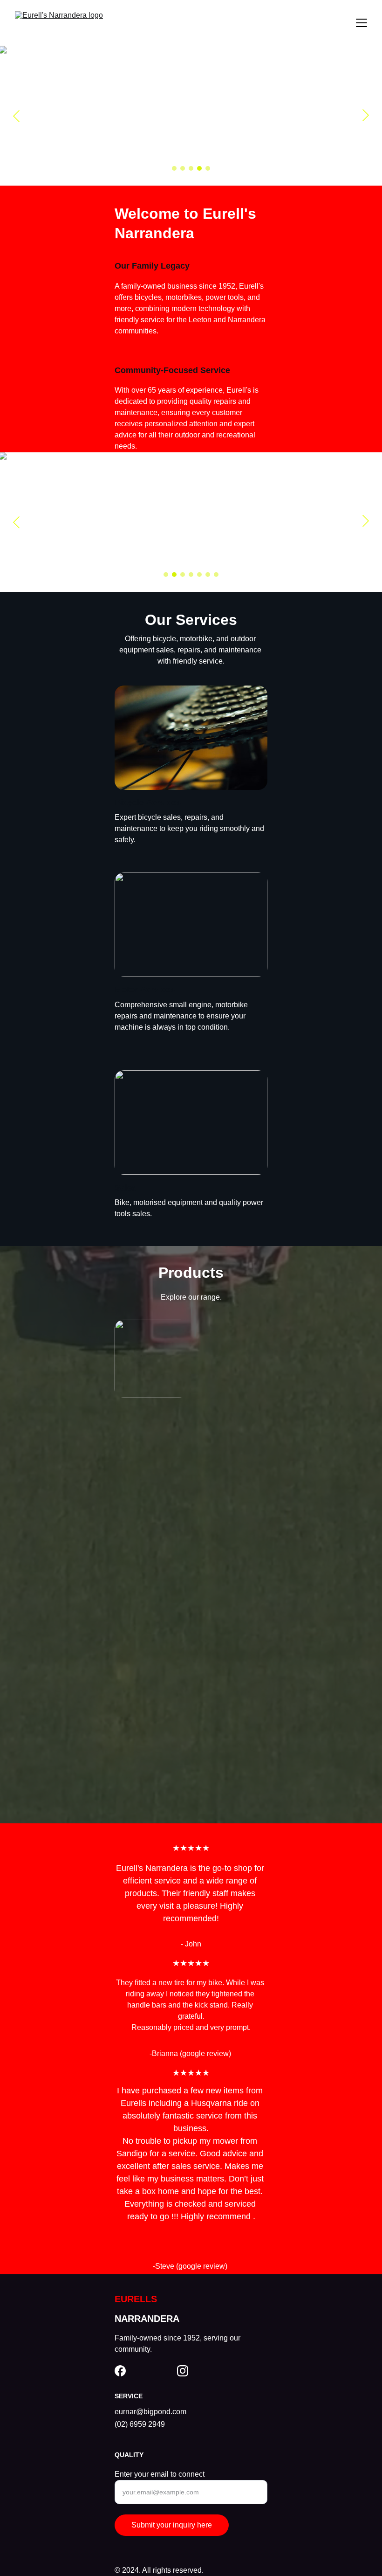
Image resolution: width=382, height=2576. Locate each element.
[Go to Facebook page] (120, 2371)
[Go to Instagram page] (183, 2371)
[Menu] (362, 23)
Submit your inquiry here (172, 2525)
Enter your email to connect (160, 2474)
